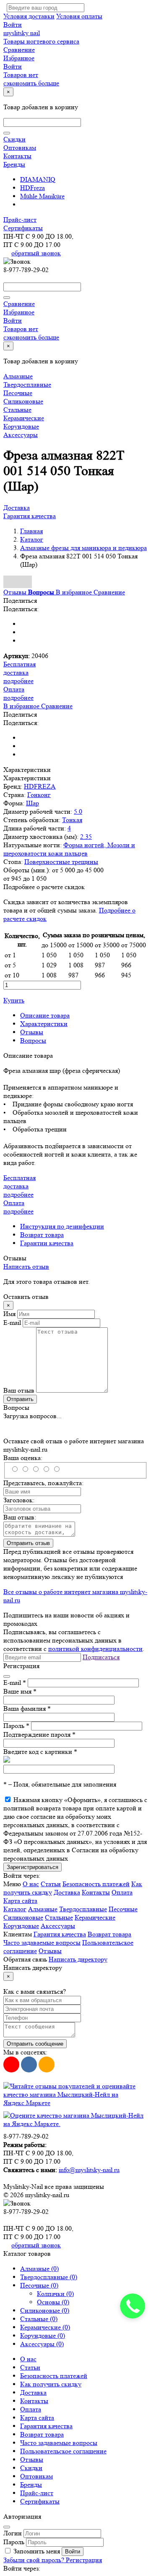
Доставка (17, 508)
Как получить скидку (51, 2384)
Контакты (17, 156)
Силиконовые (23, 401)
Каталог (15, 1909)
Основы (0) (53, 2302)
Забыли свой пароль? (35, 2560)
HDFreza (33, 188)
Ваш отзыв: (20, 1517)
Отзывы (32, 1032)
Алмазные (18, 376)
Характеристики (44, 1024)
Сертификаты (23, 228)
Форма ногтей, (85, 845)
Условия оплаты (79, 16)
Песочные (18, 393)
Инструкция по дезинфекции (62, 1226)
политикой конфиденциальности (95, 1649)
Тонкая (72, 820)
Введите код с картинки (40, 1752)
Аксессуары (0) (42, 2344)
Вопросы (33, 1040)
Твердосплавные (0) (49, 2277)
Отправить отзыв (28, 1543)
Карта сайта (20, 1901)
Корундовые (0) (43, 2336)
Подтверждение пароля (39, 1734)
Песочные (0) (39, 2285)
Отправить (20, 1399)
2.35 (86, 837)
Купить (14, 1000)
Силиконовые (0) (45, 2310)
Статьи (51, 1884)
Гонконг (39, 795)
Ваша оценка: (23, 1458)
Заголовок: (19, 1500)
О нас (31, 1884)
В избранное (75, 592)
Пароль (16, 1726)
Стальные (17, 410)
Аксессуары (21, 435)
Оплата (122, 1892)
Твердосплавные (27, 384)
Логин (13, 2533)
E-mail (12, 1323)
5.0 (78, 811)
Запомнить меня (37, 2551)
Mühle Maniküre (42, 196)
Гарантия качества (30, 516)
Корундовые (21, 426)
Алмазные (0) (39, 2269)
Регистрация (84, 2560)
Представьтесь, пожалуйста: (43, 1483)
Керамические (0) (45, 2327)
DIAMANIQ (38, 179)
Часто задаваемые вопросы (42, 1942)
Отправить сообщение (35, 2044)
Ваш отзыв (19, 1390)
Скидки (14, 139)
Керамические (24, 418)
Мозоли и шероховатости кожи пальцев (69, 849)
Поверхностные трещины (61, 862)
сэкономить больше (31, 83)
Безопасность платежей (96, 1884)
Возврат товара (42, 1235)
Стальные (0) (39, 2319)
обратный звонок (36, 253)
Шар (33, 803)
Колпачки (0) (55, 2294)
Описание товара (45, 1015)
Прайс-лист (20, 220)
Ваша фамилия (27, 1708)
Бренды (14, 164)
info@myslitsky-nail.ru (89, 2170)
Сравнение (109, 592)
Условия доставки (29, 16)
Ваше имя (20, 1691)
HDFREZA (40, 786)
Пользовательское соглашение (63, 2451)
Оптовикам (20, 148)
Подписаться (101, 1657)
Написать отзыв (26, 1266)
